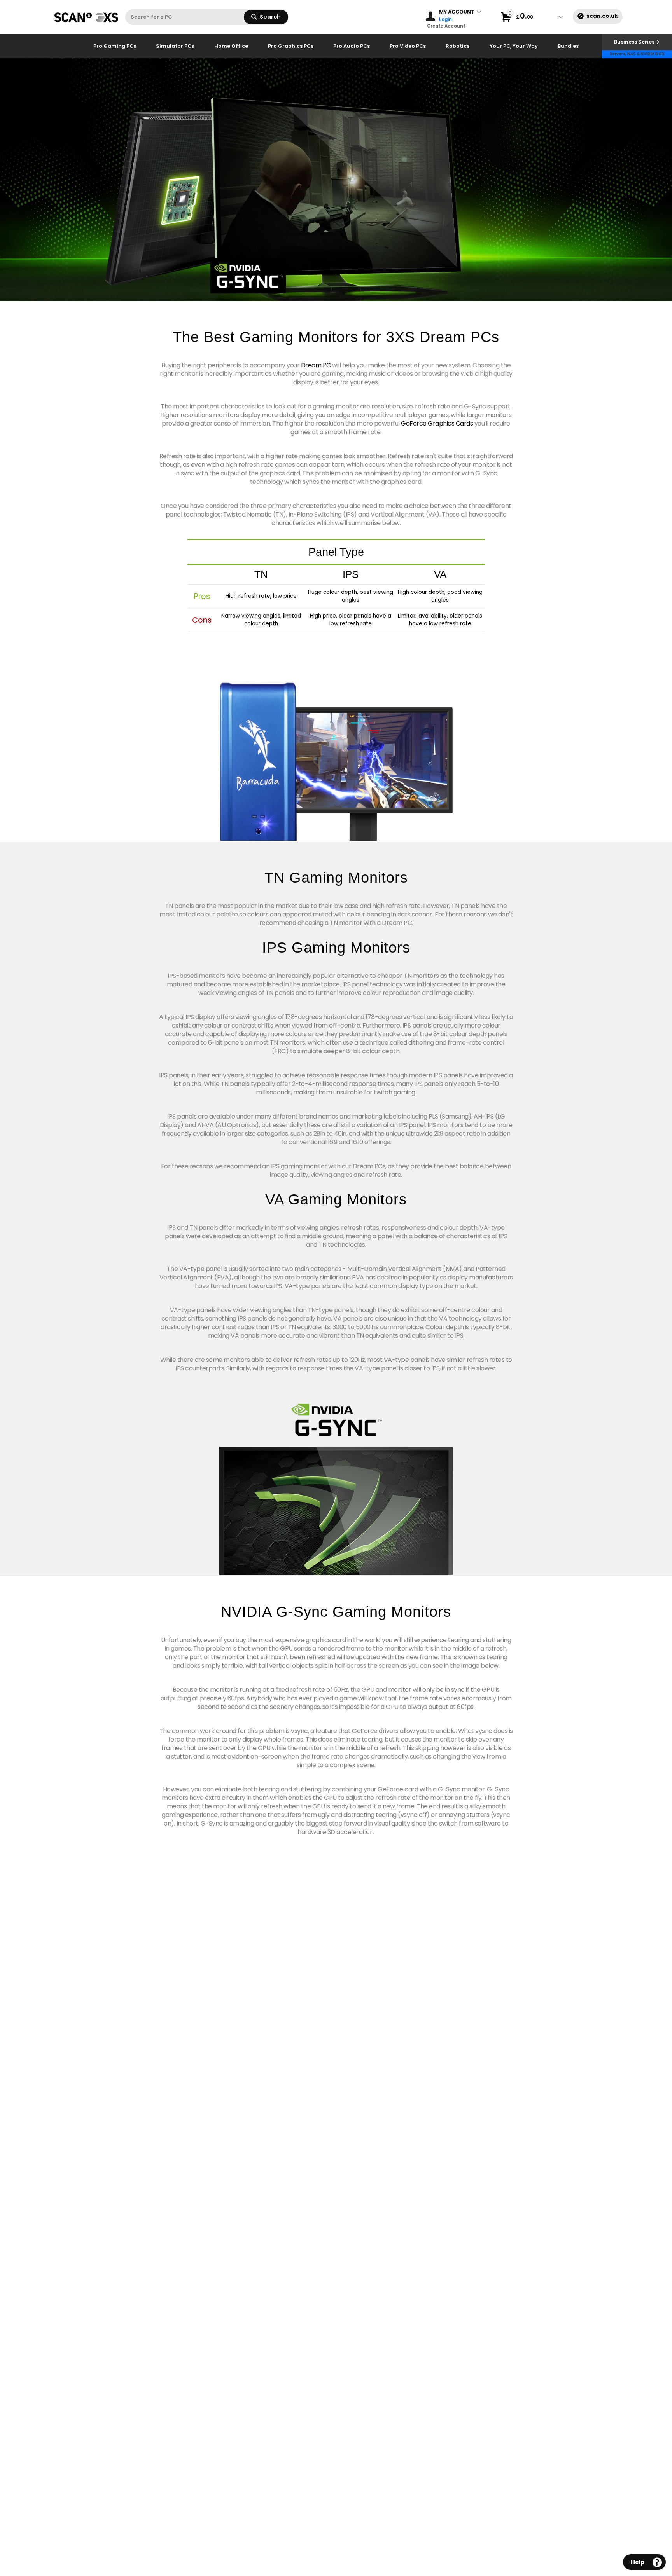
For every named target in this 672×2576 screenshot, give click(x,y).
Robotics (458, 46)
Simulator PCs (175, 46)
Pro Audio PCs (352, 46)
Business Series (634, 42)
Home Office (231, 46)
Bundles (568, 46)
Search (270, 17)
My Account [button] (457, 12)
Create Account (446, 26)
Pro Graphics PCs (291, 46)
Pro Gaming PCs (115, 46)
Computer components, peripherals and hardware (87, 23)
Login (445, 20)
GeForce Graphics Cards (437, 423)
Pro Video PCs (408, 46)
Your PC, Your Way (514, 46)
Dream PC (316, 365)
